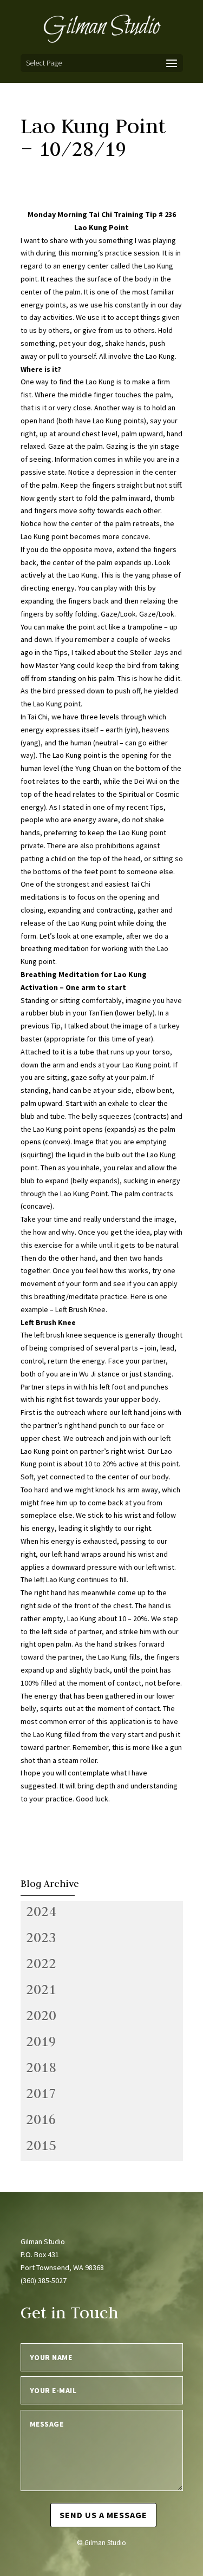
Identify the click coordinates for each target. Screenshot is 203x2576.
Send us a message (103, 2515)
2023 (41, 1937)
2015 (41, 2145)
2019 (41, 2041)
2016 (41, 2119)
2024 (41, 1911)
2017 (41, 2093)
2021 (41, 1989)
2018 (41, 2067)
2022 (41, 1963)
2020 (41, 2015)
